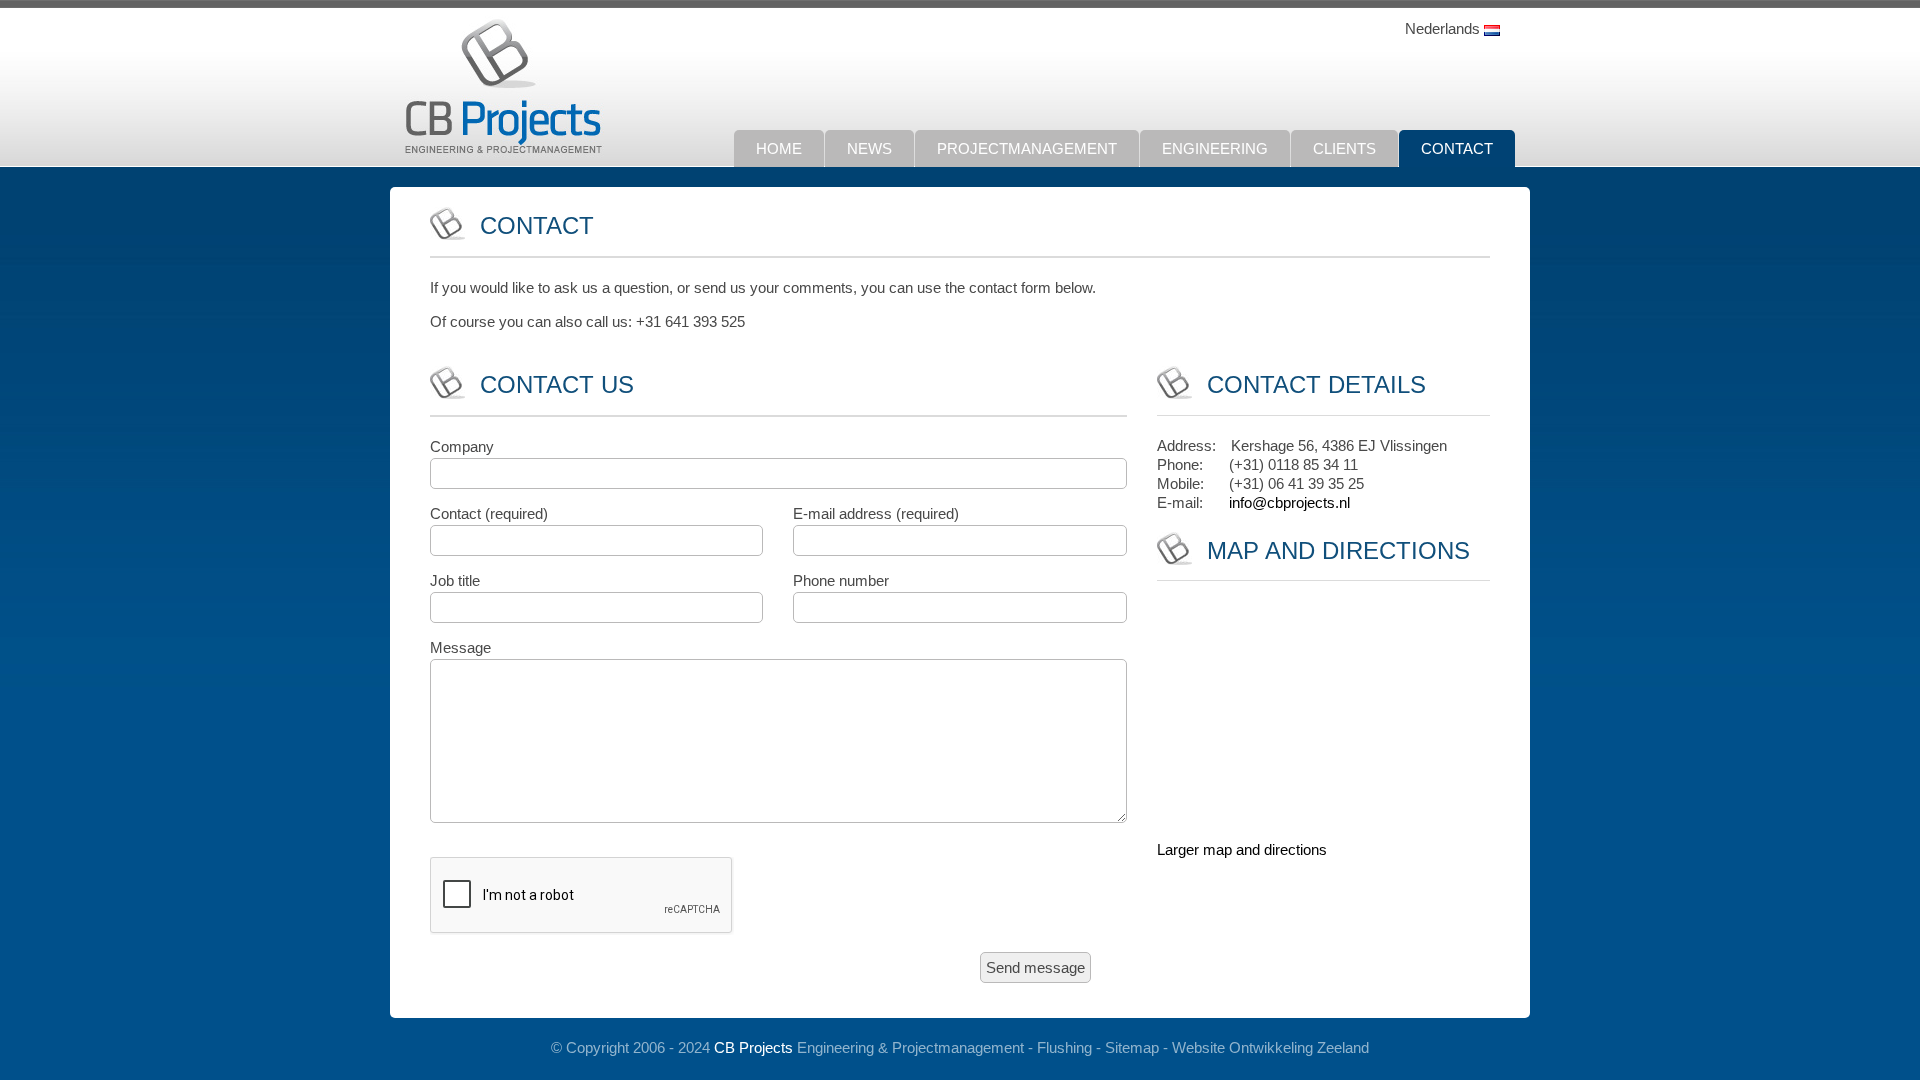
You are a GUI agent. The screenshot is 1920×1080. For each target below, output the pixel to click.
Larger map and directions (1242, 849)
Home (779, 148)
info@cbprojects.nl (1289, 502)
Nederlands (1444, 28)
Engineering (1215, 148)
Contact (1457, 148)
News (869, 148)
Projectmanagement (1027, 148)
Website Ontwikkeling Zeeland (1270, 1047)
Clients (1344, 148)
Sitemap (1132, 1047)
